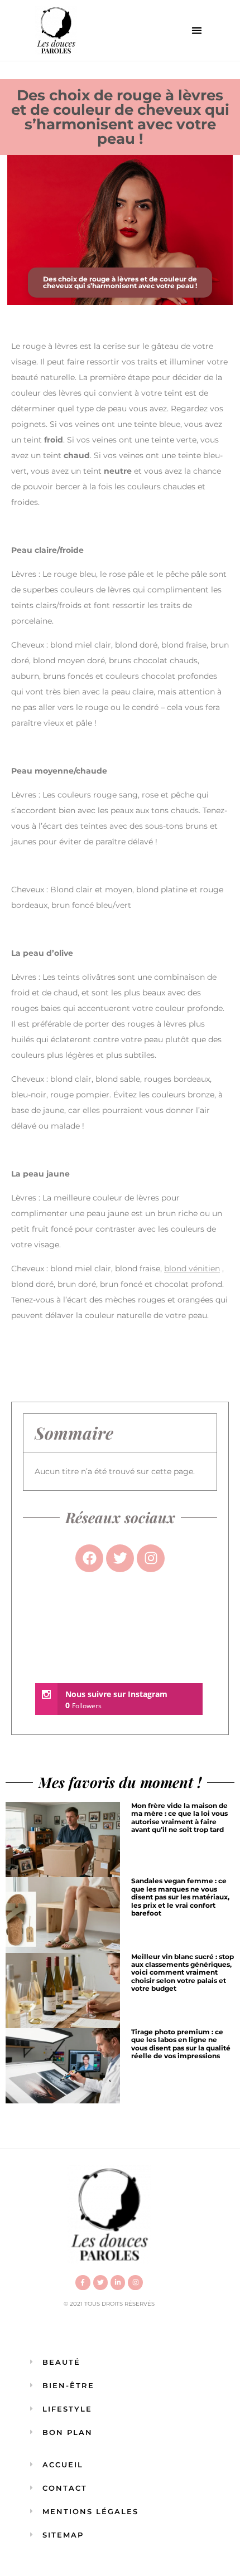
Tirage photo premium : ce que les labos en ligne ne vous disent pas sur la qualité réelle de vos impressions (181, 2044)
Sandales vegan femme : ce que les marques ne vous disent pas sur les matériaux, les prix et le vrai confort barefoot (180, 1897)
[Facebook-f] (83, 2282)
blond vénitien (192, 1268)
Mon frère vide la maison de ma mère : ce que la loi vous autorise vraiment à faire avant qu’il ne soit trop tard (179, 1817)
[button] (197, 30)
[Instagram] (135, 2282)
